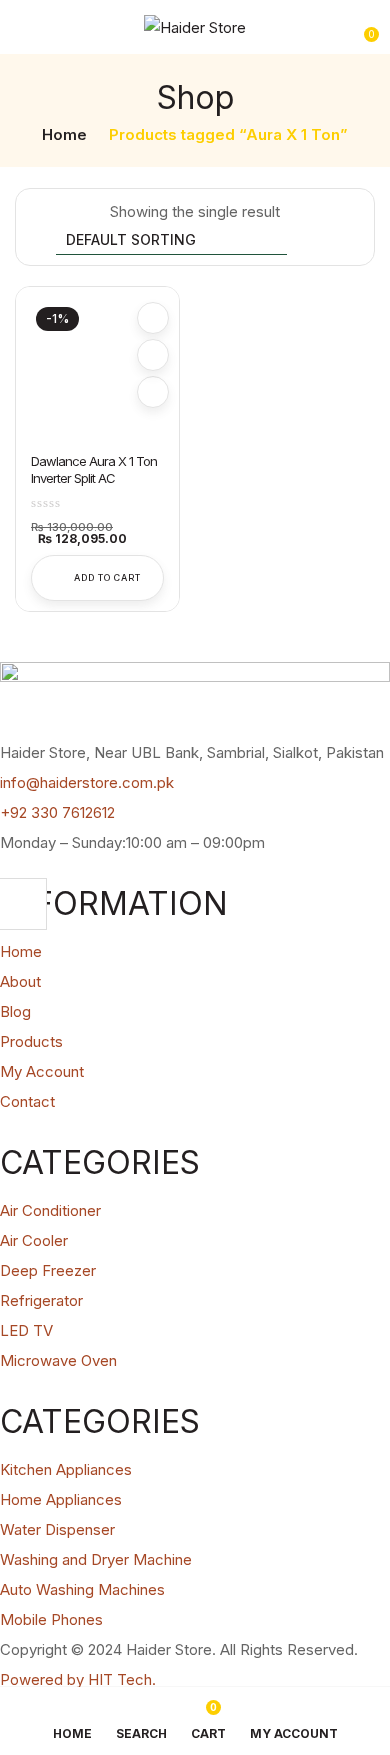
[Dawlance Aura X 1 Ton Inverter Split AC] (97, 368)
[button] (362, 27)
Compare (153, 355)
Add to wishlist (153, 318)
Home (64, 134)
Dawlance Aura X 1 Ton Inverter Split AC (94, 469)
